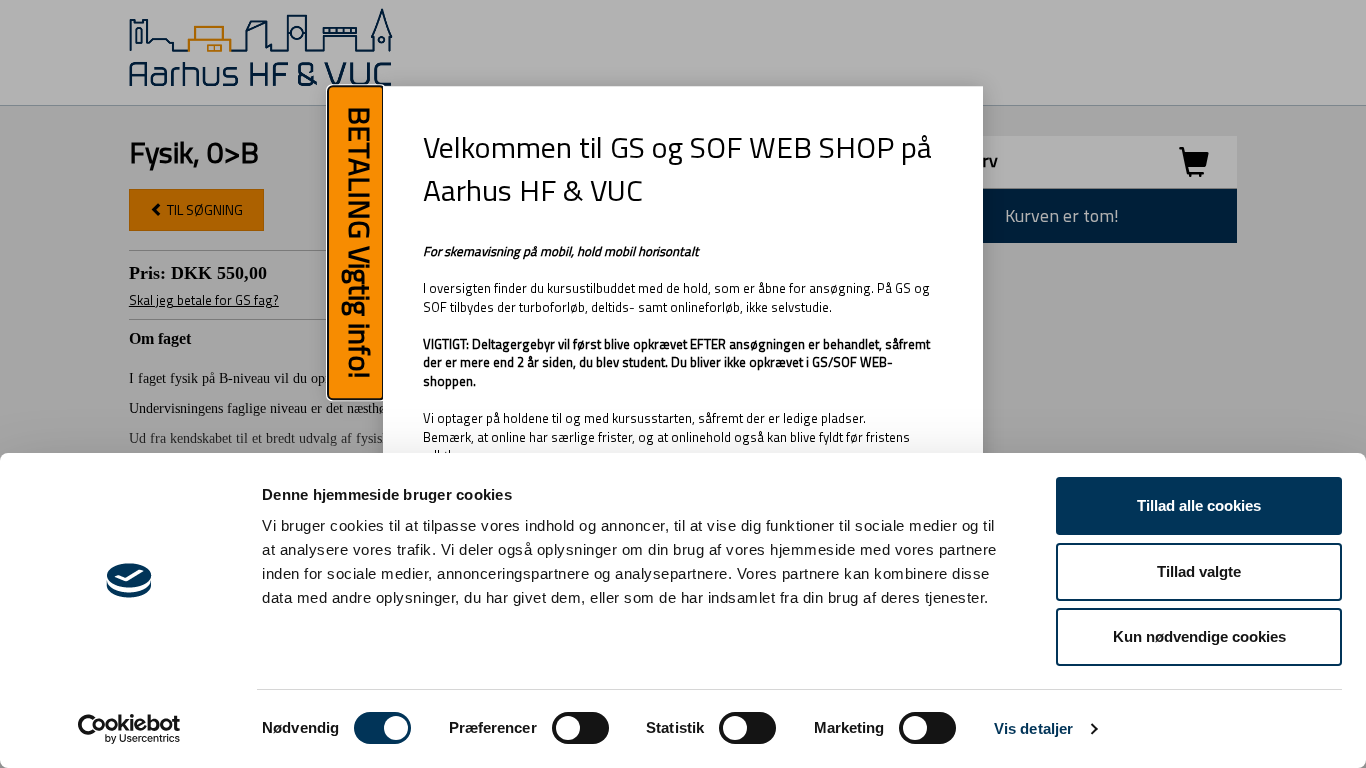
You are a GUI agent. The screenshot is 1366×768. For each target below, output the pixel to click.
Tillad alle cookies (1199, 505)
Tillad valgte (1199, 571)
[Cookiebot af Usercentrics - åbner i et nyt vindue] (129, 729)
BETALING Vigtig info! (360, 243)
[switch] (580, 728)
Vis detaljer (1033, 728)
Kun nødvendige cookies (1199, 636)
